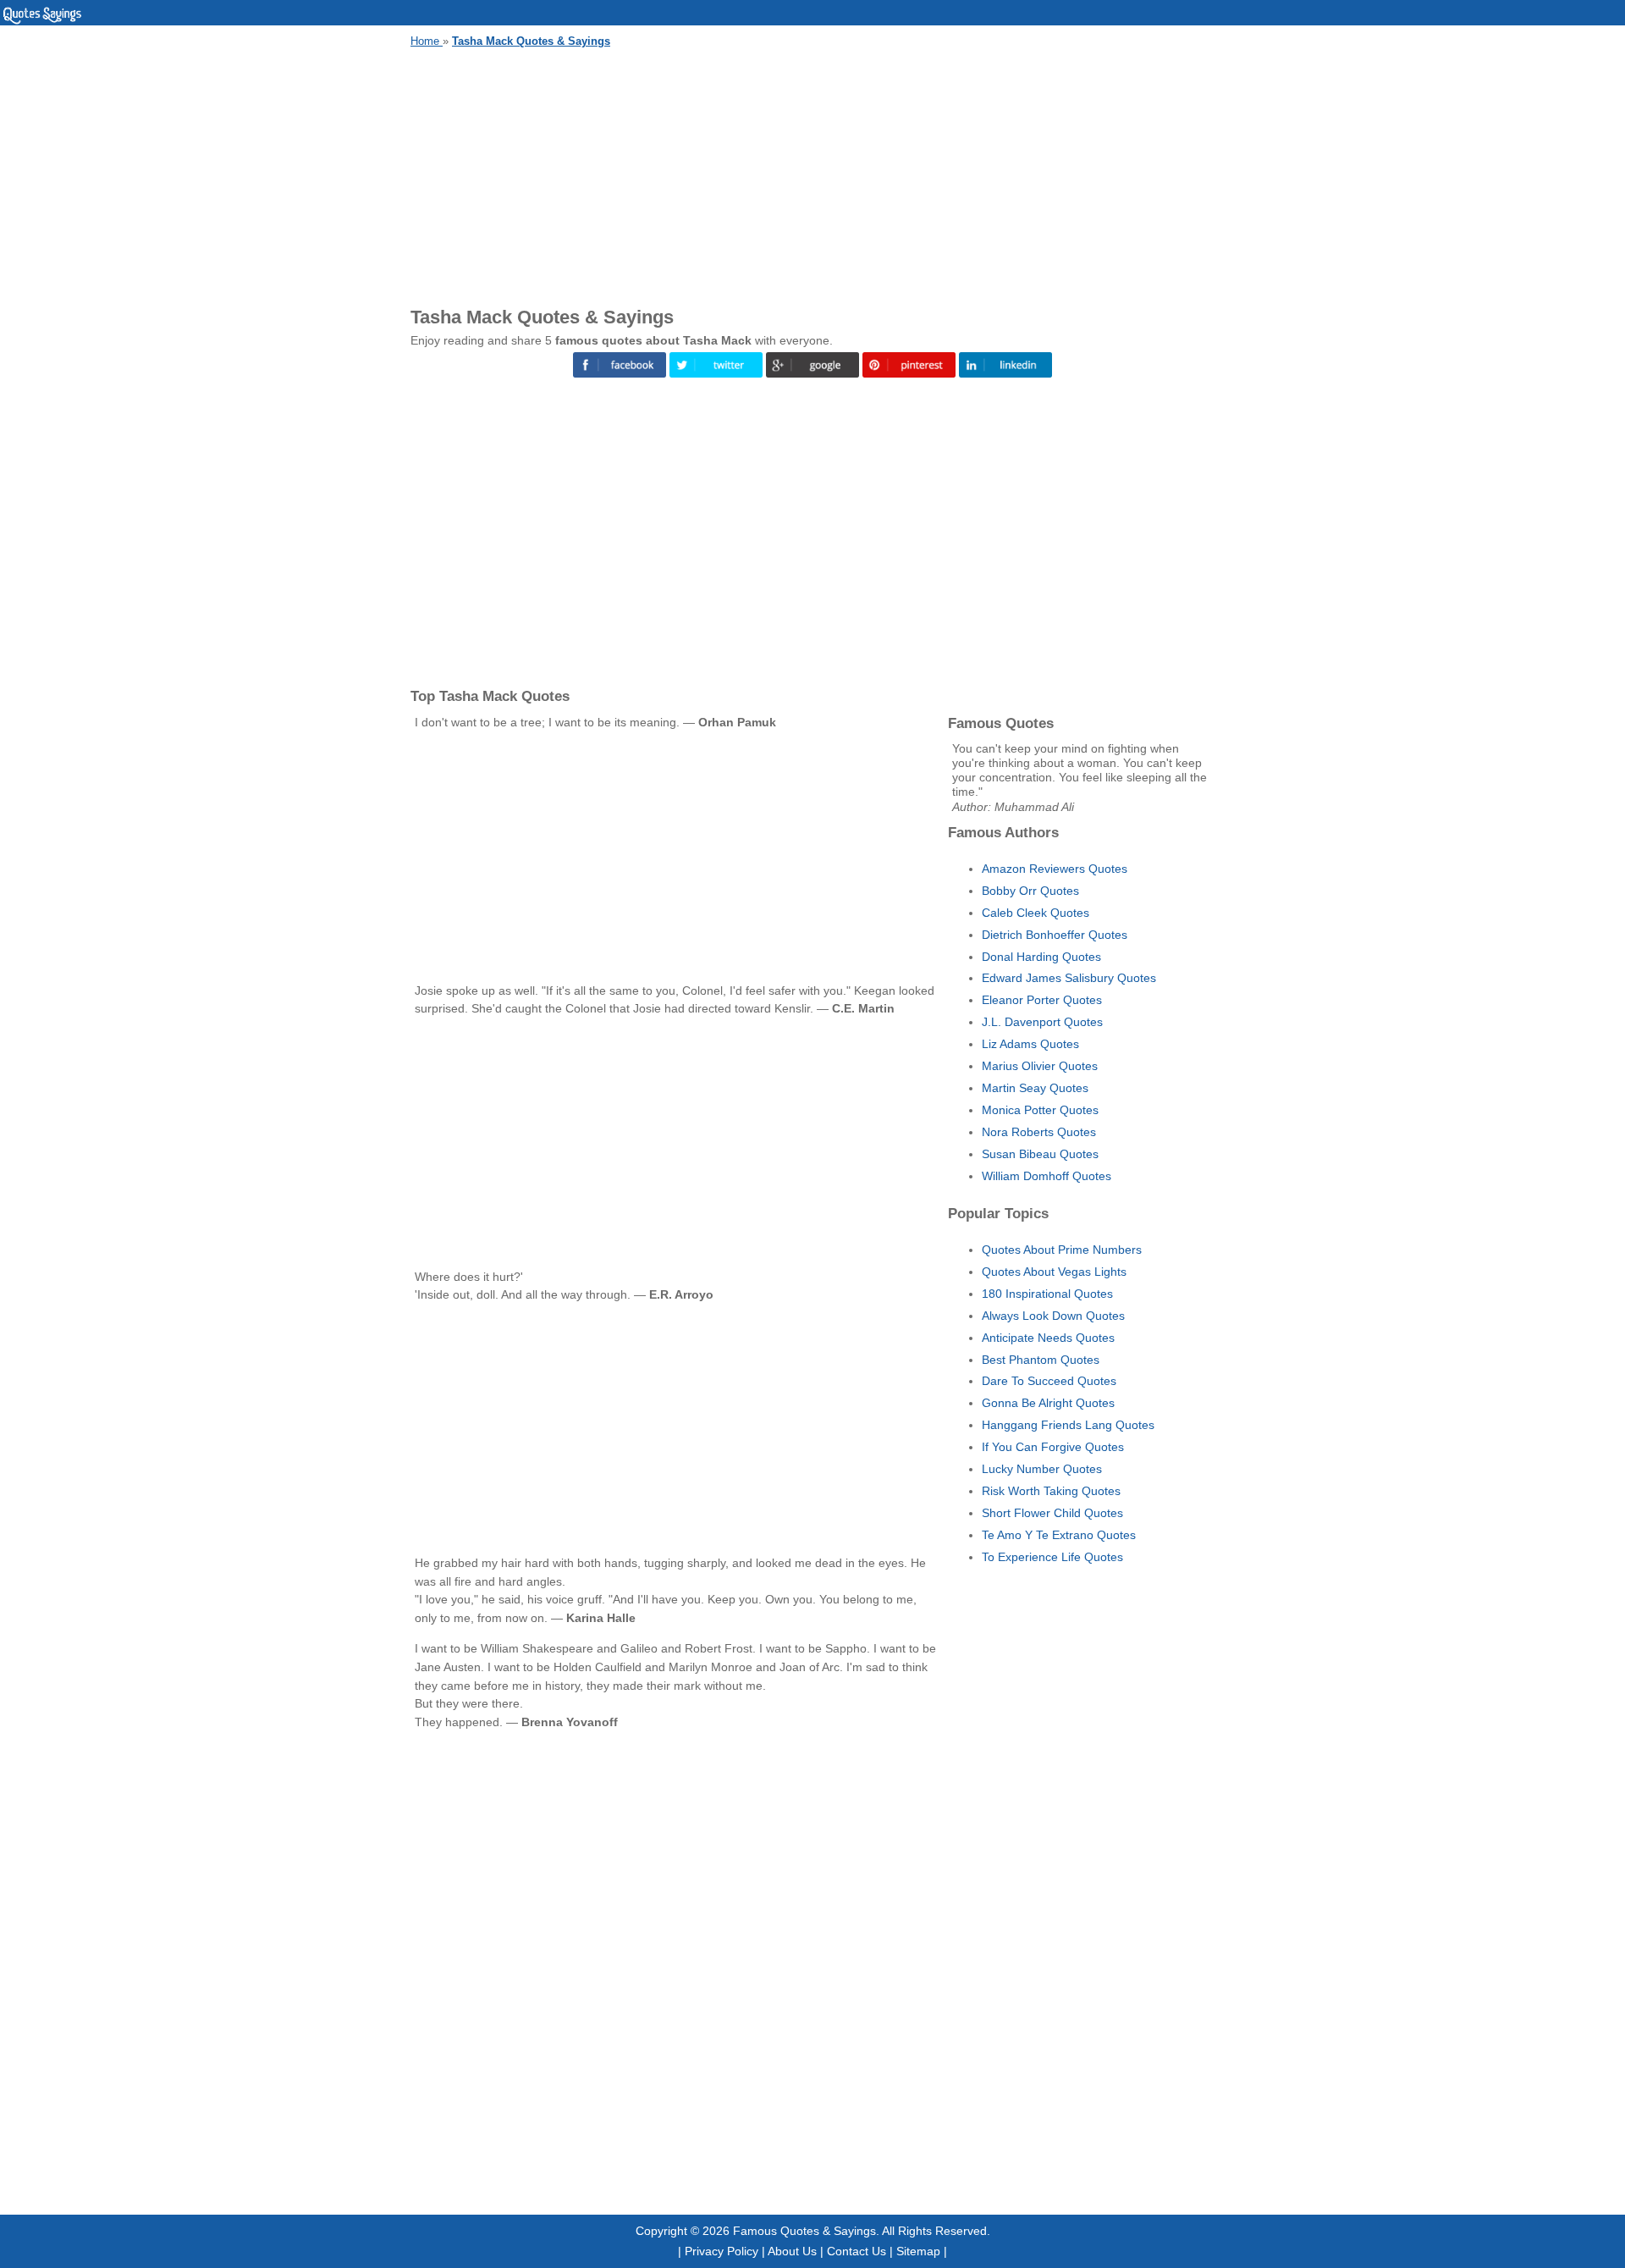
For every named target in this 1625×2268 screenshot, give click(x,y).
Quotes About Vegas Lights (1054, 1272)
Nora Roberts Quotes (1039, 1132)
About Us (792, 2251)
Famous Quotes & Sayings (804, 2231)
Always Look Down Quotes (1053, 1316)
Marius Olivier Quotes (1040, 1066)
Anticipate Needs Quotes (1048, 1338)
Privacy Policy (722, 2251)
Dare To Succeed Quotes (1049, 1381)
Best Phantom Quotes (1041, 1360)
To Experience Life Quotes (1052, 1557)
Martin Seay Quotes (1035, 1088)
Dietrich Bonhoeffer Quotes (1055, 935)
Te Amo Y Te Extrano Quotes (1059, 1535)
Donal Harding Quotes (1041, 957)
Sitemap (918, 2251)
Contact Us (857, 2251)
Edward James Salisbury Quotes (1069, 978)
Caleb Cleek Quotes (1036, 913)
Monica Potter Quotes (1040, 1110)
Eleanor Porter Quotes (1042, 1000)
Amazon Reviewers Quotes (1055, 869)
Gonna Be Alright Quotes (1048, 1403)
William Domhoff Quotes (1047, 1176)
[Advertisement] (812, 174)
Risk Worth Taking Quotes (1051, 1491)
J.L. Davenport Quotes (1042, 1022)
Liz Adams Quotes (1030, 1044)
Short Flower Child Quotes (1052, 1513)
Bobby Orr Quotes (1030, 891)
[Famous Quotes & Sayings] (42, 21)
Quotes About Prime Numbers (1062, 1250)
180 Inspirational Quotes (1047, 1294)
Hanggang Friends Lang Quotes (1068, 1425)
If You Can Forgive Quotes (1053, 1447)
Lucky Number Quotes (1042, 1469)
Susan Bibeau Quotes (1040, 1154)
